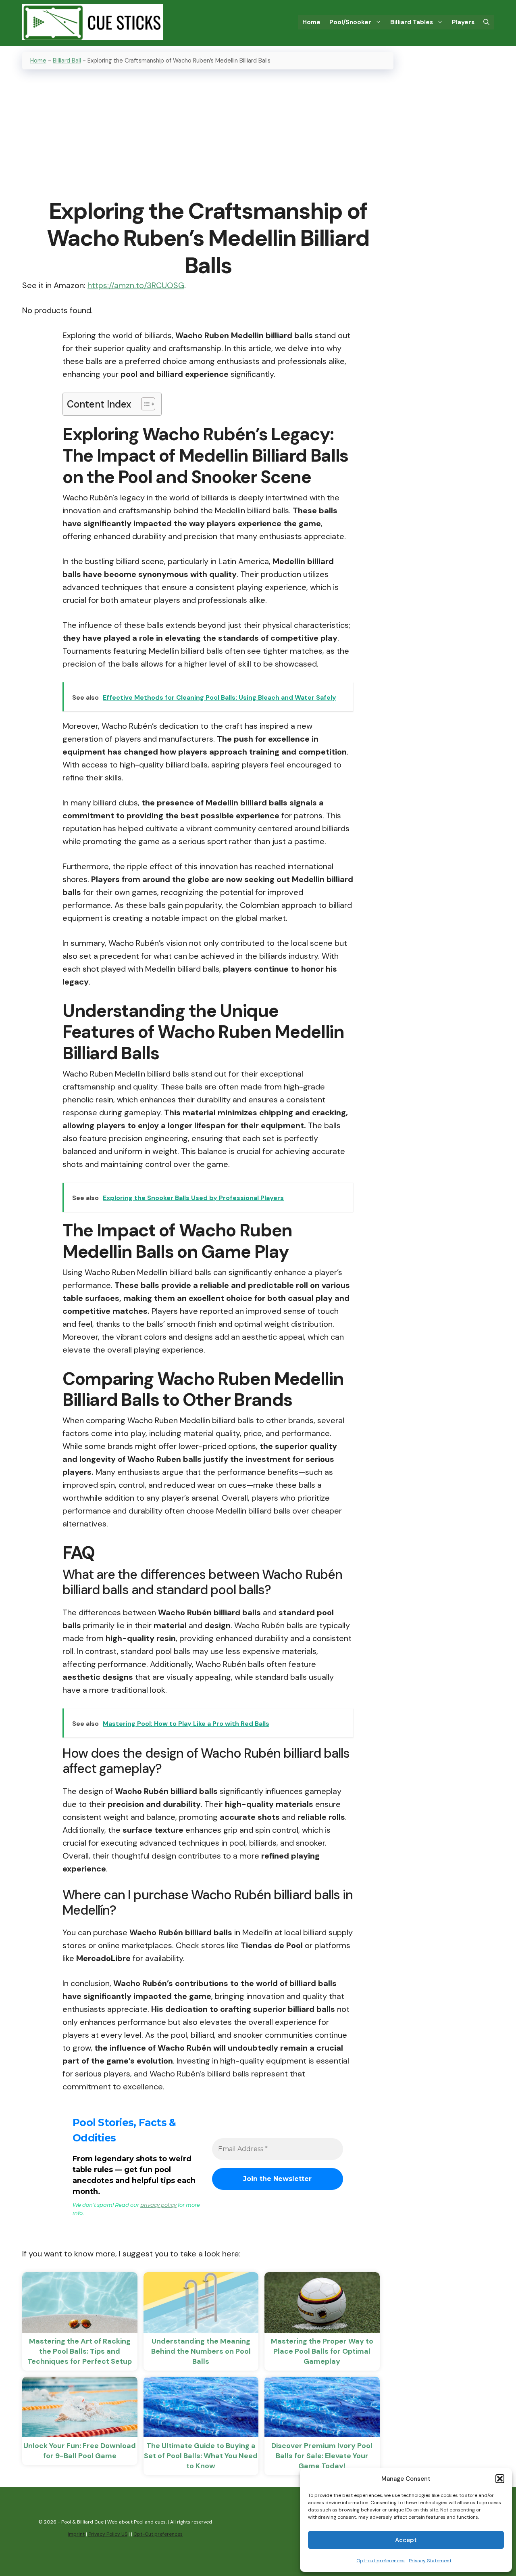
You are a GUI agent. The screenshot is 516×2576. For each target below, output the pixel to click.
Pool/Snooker (350, 22)
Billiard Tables (412, 22)
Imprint (76, 2534)
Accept (406, 2540)
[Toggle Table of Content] (144, 404)
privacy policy (158, 2205)
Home (311, 22)
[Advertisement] (208, 135)
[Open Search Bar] (486, 22)
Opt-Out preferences (158, 2534)
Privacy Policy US (108, 2534)
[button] (500, 2479)
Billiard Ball (67, 61)
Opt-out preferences (381, 2561)
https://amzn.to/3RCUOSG (136, 285)
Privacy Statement (430, 2561)
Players (463, 22)
